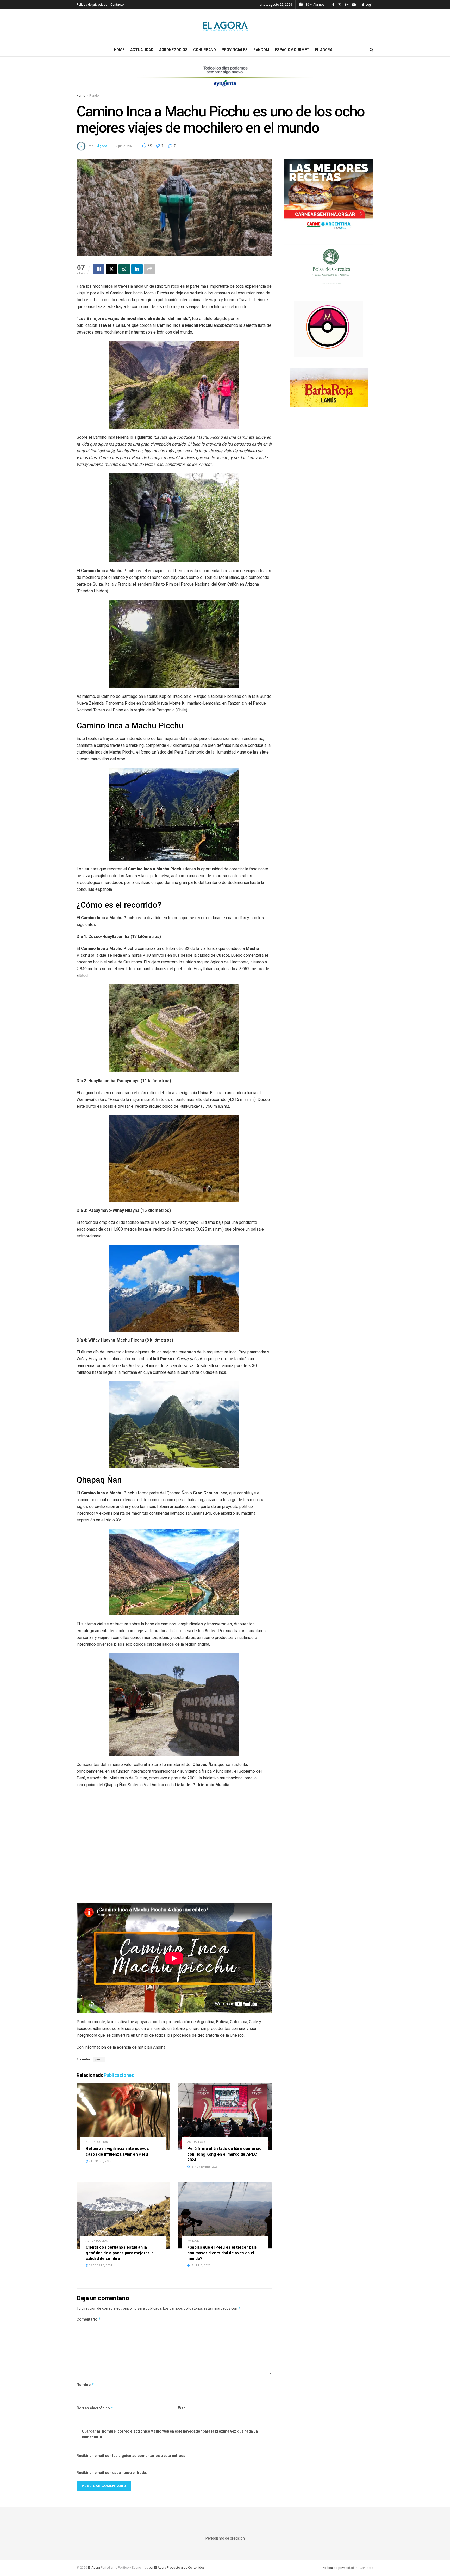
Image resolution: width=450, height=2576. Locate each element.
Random (261, 50)
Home (119, 50)
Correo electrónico (95, 2408)
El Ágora (100, 146)
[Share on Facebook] (99, 269)
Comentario (89, 2319)
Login (369, 5)
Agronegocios (173, 50)
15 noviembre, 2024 (204, 2167)
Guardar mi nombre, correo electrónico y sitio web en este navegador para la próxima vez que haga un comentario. (170, 2434)
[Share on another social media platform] (150, 269)
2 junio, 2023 (125, 146)
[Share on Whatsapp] (124, 269)
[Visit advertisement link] (225, 80)
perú (99, 2059)
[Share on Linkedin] (137, 269)
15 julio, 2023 (200, 2265)
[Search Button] (371, 50)
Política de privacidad (92, 5)
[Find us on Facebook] (333, 5)
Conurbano (205, 50)
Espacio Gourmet (292, 50)
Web (182, 2408)
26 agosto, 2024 (100, 2265)
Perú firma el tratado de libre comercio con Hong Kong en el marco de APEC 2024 (224, 2154)
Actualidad (142, 50)
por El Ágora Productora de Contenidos (176, 2568)
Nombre (85, 2384)
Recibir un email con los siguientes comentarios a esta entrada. (132, 2456)
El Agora (324, 50)
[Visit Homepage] (225, 26)
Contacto (117, 5)
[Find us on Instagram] (347, 5)
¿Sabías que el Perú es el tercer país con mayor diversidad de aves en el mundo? (222, 2253)
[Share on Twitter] (111, 269)
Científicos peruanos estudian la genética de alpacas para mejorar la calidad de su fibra (120, 2253)
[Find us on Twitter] (340, 5)
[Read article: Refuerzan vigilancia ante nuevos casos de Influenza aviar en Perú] (123, 2117)
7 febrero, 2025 (99, 2161)
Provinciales (235, 50)
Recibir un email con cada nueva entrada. (112, 2473)
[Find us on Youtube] (354, 5)
